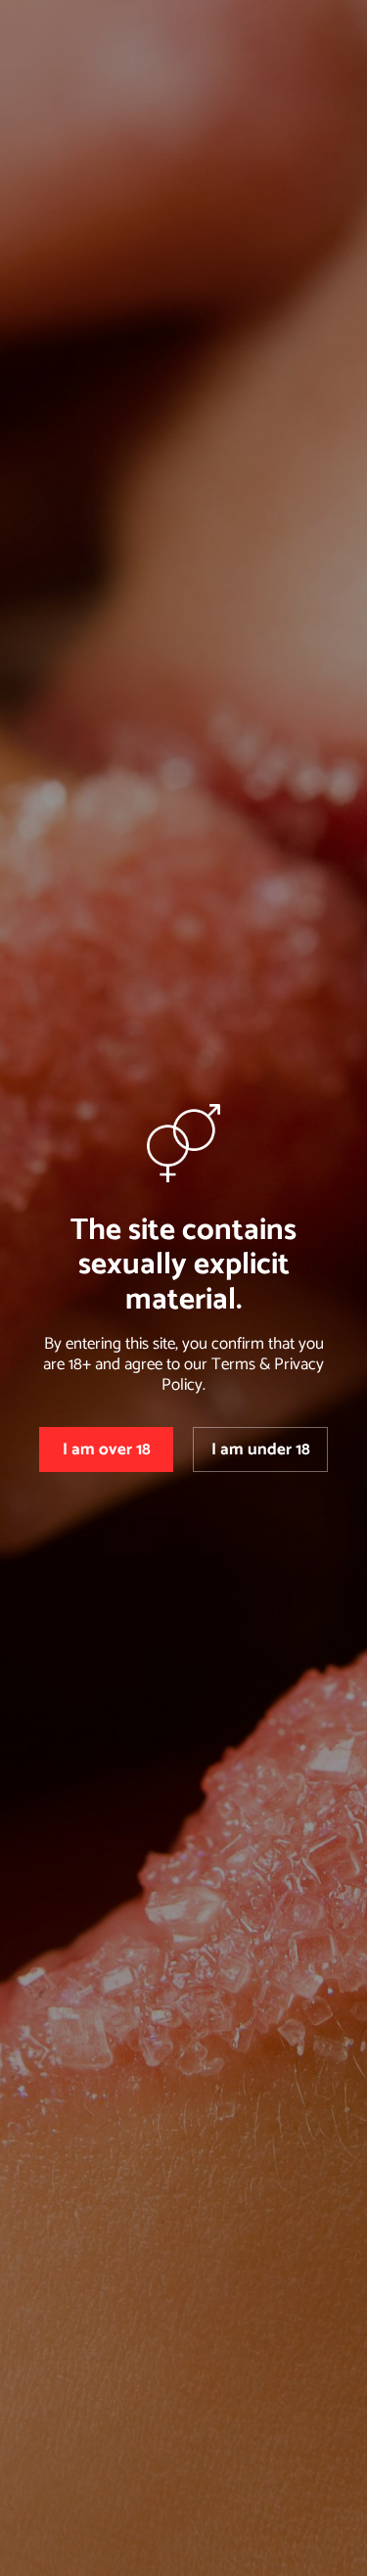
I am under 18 (261, 1449)
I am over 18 (107, 1449)
